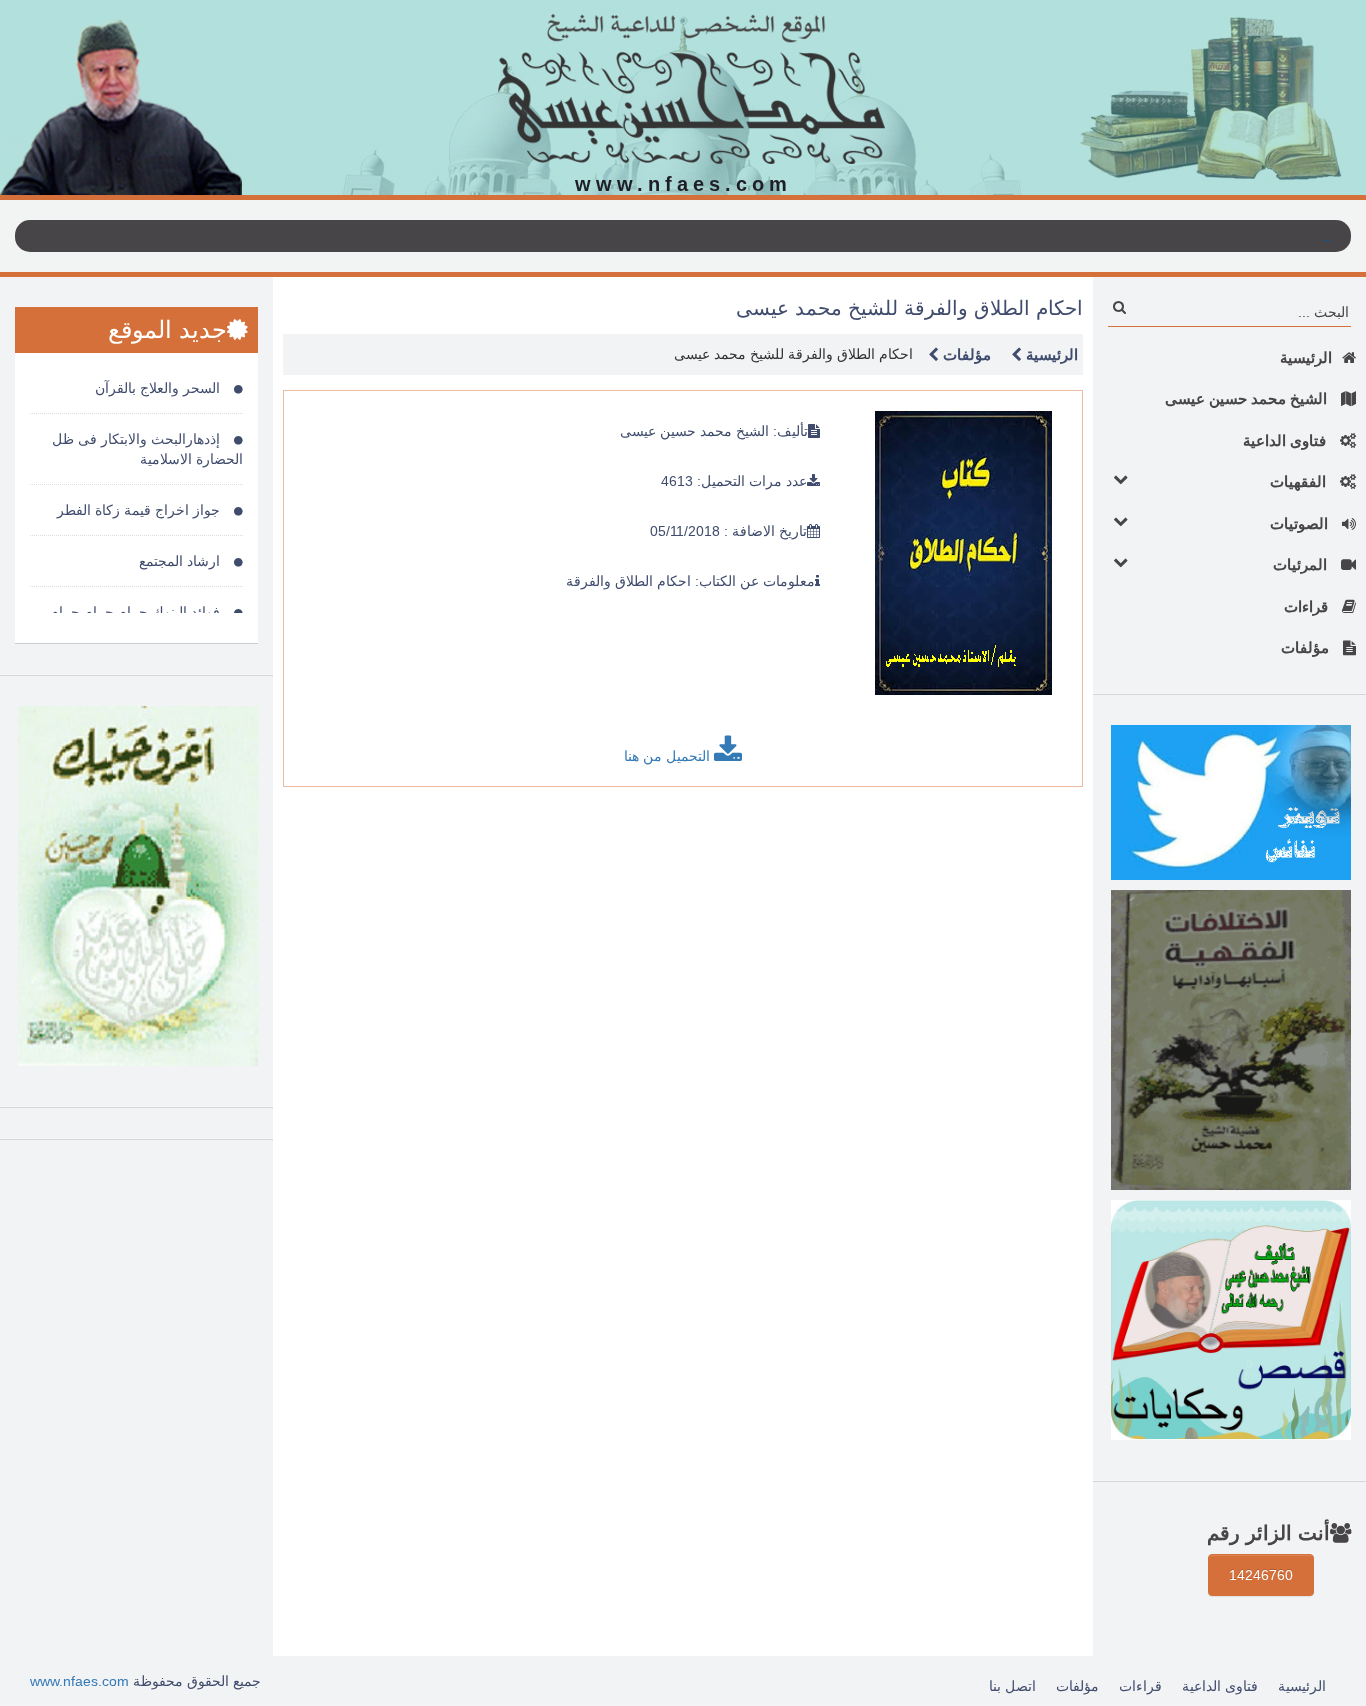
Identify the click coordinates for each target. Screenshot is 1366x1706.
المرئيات (1302, 564)
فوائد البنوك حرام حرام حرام (137, 612)
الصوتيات (1301, 523)
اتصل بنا (1012, 1686)
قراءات (1308, 606)
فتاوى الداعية (1286, 440)
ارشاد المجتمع (181, 561)
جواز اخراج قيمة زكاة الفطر (140, 510)
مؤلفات (1307, 647)
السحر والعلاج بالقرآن (159, 388)
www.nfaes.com (79, 1681)
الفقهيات (1300, 481)
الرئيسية (1306, 357)
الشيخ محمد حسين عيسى (1248, 398)
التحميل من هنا (669, 756)
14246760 (1261, 1575)
